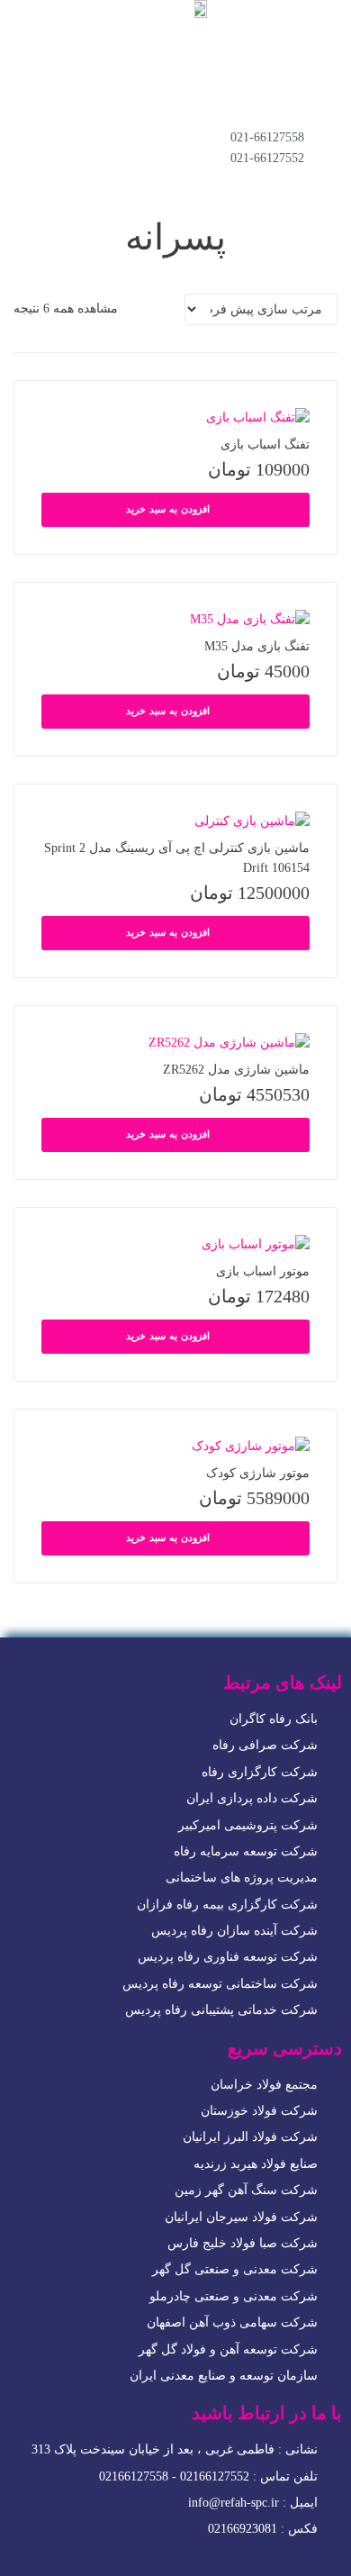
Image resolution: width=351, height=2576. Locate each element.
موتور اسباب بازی (263, 1271)
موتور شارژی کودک (258, 1473)
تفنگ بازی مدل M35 (257, 646)
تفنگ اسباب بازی (265, 444)
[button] (175, 86)
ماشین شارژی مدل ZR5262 (236, 1070)
